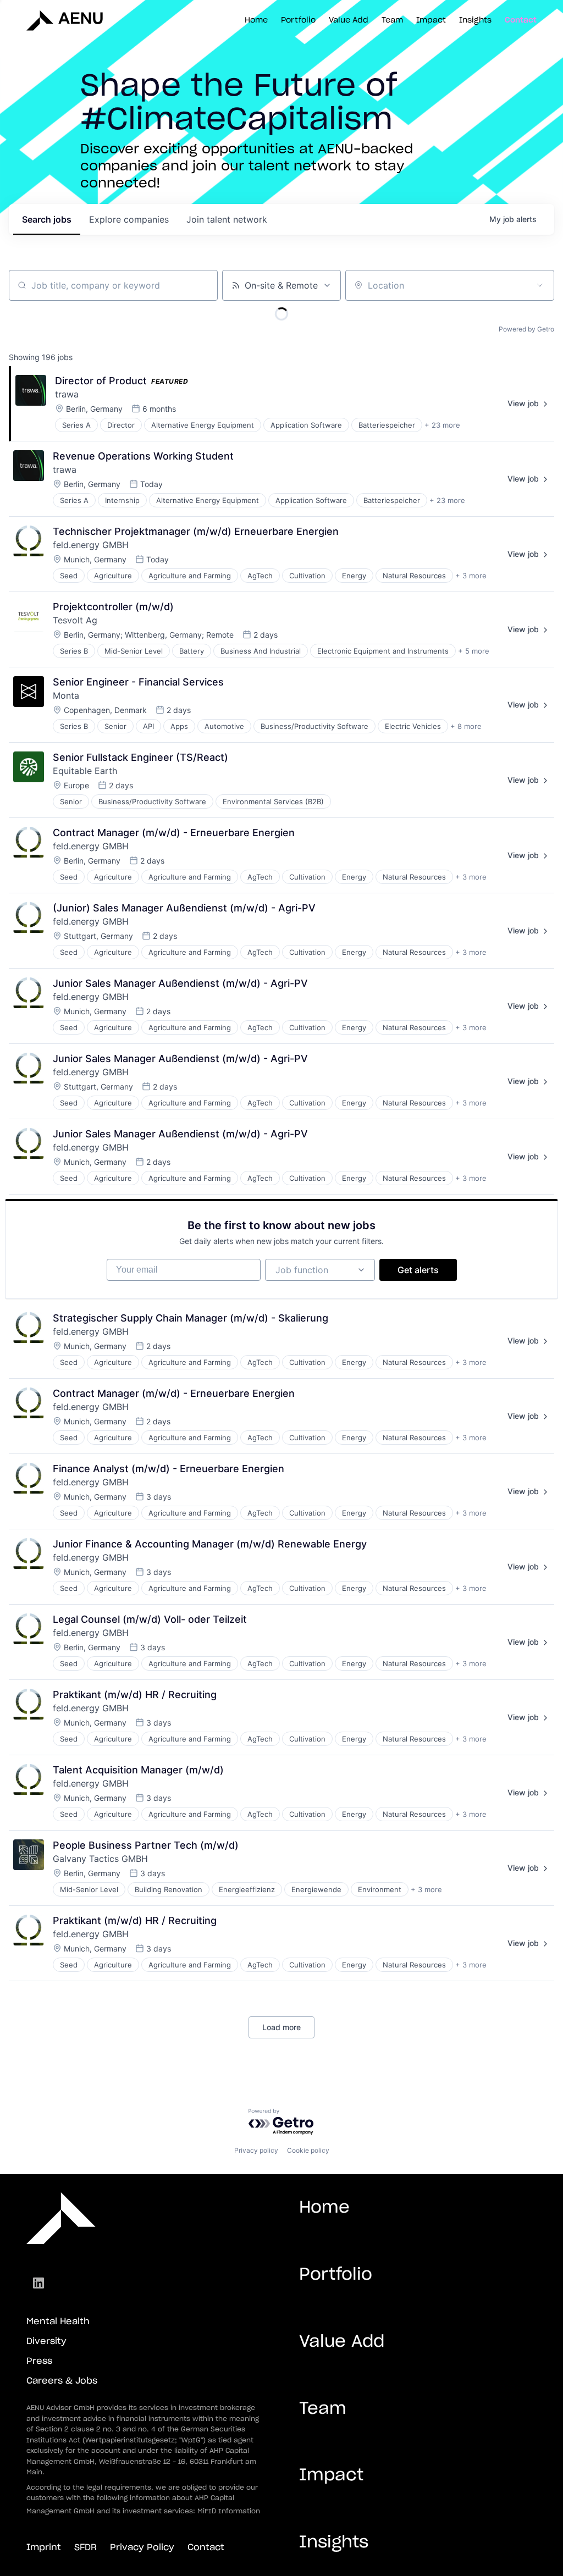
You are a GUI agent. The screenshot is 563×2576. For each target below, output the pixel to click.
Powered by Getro (526, 329)
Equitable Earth (85, 771)
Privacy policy (256, 2150)
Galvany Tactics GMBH (100, 1859)
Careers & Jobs (62, 2381)
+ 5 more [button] (474, 651)
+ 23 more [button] (442, 425)
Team (392, 20)
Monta (66, 695)
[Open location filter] (540, 285)
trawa (67, 394)
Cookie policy (308, 2150)
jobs (47, 219)
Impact (431, 20)
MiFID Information (229, 2511)
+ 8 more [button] (466, 726)
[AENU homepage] (57, 20)
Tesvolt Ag (75, 620)
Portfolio (298, 20)
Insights (475, 20)
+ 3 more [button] (471, 576)
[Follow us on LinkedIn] (38, 2283)
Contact (521, 20)
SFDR (85, 2547)
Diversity (46, 2341)
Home (256, 20)
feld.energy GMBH (91, 545)
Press (39, 2361)
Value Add (349, 20)
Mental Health (58, 2321)
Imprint (44, 2547)
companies (129, 219)
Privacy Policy (142, 2547)
